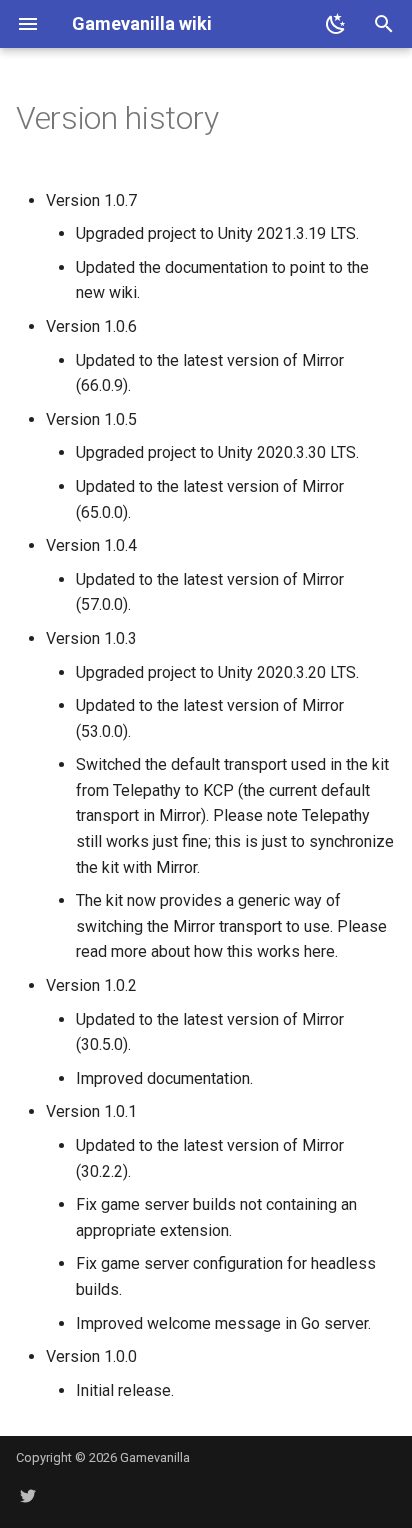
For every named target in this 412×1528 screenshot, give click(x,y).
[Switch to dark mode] (336, 24)
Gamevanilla (155, 1457)
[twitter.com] (28, 1496)
